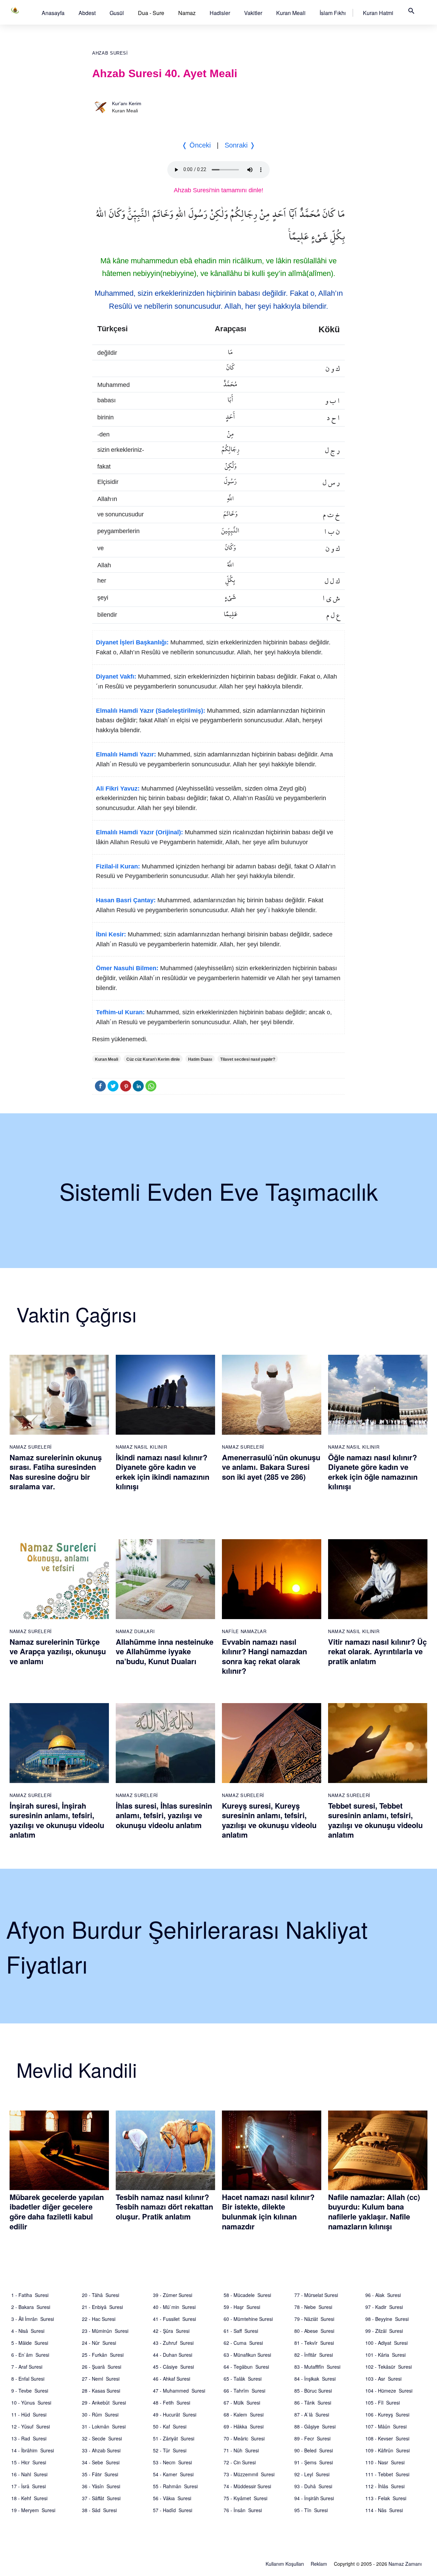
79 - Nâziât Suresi (314, 2319)
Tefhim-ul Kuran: (120, 1012)
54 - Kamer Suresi (173, 2474)
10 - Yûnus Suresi (31, 2403)
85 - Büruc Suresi (313, 2391)
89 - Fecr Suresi (312, 2438)
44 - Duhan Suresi (173, 2355)
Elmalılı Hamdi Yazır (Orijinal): (139, 832)
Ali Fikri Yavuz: (118, 789)
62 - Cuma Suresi (243, 2343)
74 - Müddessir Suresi (247, 2486)
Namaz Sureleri (31, 1447)
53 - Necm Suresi (172, 2462)
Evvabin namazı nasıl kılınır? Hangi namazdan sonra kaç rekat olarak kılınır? (264, 1656)
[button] (53, 13)
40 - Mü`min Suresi (174, 2307)
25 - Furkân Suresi (103, 2355)
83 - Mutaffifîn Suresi (317, 2367)
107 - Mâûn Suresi (386, 2426)
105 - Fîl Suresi (383, 2403)
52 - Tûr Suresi (170, 2450)
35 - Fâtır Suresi (100, 2474)
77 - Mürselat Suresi (316, 2295)
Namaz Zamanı (405, 2564)
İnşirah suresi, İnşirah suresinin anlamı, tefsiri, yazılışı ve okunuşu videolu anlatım (57, 1820)
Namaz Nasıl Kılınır (141, 1447)
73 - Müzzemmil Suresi (249, 2474)
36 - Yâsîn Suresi (101, 2486)
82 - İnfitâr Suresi (314, 2355)
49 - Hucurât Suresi (175, 2414)
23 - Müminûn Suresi (105, 2331)
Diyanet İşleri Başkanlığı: (132, 642)
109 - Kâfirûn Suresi (387, 2450)
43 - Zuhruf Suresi (173, 2343)
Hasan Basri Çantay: (126, 900)
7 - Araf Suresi (27, 2367)
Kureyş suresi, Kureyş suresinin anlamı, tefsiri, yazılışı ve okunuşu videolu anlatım (269, 1820)
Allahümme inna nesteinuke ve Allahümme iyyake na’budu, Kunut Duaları (165, 1651)
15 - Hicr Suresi (29, 2462)
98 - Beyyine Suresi (387, 2319)
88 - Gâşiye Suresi (315, 2426)
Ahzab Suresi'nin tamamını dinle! (218, 190)
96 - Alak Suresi (383, 2295)
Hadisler (220, 13)
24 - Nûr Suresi (99, 2343)
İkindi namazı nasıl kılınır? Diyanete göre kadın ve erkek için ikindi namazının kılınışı (163, 1472)
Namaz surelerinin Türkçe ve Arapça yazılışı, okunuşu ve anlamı (58, 1651)
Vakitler (253, 13)
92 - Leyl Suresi (312, 2474)
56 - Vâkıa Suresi (172, 2498)
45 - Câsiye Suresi (173, 2367)
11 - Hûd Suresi (29, 2414)
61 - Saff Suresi (241, 2331)
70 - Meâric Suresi (244, 2438)
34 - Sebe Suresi (101, 2462)
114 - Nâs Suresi (384, 2510)
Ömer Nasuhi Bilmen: (127, 968)
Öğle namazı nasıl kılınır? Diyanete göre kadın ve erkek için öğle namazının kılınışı (373, 1472)
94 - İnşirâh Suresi (314, 2498)
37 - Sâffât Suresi (101, 2498)
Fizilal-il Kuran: (118, 866)
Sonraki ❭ (240, 145)
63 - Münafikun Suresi (247, 2355)
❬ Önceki (196, 145)
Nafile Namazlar (244, 1631)
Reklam (319, 2564)
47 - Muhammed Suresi (179, 2391)
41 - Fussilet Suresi (174, 2319)
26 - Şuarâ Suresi (102, 2367)
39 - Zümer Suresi (173, 2295)
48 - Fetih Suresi (172, 2403)
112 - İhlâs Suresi (385, 2486)
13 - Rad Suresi (29, 2438)
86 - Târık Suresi (313, 2403)
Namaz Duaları (135, 1631)
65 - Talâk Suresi (243, 2379)
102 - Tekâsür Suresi (389, 2367)
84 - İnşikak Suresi (315, 2379)
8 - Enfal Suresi (28, 2379)
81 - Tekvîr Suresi (314, 2343)
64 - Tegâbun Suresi (246, 2367)
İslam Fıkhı (333, 13)
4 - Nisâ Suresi (28, 2331)
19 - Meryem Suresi (33, 2510)
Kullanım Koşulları (285, 2564)
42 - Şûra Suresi (171, 2331)
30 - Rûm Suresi (100, 2414)
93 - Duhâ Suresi (313, 2486)
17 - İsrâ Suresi (29, 2486)
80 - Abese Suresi (314, 2331)
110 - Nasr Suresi (385, 2462)
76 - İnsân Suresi (243, 2510)
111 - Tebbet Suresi (387, 2474)
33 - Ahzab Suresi (101, 2450)
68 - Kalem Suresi (244, 2414)
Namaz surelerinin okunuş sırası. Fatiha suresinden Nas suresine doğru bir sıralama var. (56, 1472)
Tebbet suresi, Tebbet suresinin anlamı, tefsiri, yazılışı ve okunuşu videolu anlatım (375, 1820)
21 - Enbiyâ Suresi (102, 2307)
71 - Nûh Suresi (241, 2450)
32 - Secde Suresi (102, 2438)
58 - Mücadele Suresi (247, 2295)
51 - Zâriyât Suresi (174, 2438)
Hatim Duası (200, 1059)
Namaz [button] (187, 13)
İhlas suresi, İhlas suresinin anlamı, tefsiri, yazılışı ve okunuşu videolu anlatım (164, 1815)
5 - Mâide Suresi (30, 2343)
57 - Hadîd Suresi (173, 2510)
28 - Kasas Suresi (101, 2391)
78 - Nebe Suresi (313, 2307)
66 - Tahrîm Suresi (244, 2391)
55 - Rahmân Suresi (175, 2486)
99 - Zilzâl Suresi (384, 2331)
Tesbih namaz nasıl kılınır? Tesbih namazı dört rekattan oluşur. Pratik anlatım (164, 2207)
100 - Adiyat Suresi (386, 2343)
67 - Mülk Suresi (242, 2403)
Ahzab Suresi (110, 53)
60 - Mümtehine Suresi (248, 2319)
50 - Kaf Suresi (170, 2426)
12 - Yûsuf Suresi (31, 2426)
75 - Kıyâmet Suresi (245, 2498)
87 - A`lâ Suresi (312, 2414)
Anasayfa (53, 13)
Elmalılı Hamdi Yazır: (126, 754)
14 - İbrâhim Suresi (33, 2450)
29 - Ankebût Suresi (104, 2403)
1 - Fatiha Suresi (30, 2295)
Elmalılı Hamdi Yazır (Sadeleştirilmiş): (151, 711)
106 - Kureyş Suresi (387, 2414)
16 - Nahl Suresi (29, 2474)
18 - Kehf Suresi (29, 2498)
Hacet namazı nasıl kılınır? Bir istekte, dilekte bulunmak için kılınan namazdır (268, 2212)
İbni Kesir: (111, 934)
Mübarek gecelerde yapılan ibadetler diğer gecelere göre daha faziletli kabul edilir (57, 2212)
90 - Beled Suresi (314, 2450)
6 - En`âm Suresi (30, 2355)
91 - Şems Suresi (314, 2462)
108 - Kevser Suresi (387, 2438)
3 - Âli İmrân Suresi (33, 2319)
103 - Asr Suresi (383, 2379)
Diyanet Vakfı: (116, 677)
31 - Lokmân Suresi (104, 2426)
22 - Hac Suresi (99, 2319)
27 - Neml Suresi (101, 2379)
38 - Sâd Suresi (99, 2510)
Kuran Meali (291, 13)
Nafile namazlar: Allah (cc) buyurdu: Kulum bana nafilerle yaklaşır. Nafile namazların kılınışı (374, 2212)
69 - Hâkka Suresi (244, 2426)
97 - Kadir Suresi (384, 2307)
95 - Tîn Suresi (311, 2510)
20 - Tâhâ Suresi (101, 2295)
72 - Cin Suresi (240, 2462)
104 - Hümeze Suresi (389, 2391)
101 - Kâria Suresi (385, 2355)
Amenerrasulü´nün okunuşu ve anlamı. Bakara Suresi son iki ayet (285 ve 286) (271, 1467)
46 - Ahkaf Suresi (172, 2379)
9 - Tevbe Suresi (30, 2391)
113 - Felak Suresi (386, 2498)
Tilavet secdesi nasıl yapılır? (248, 1059)
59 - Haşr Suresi (242, 2307)
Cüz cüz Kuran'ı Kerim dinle (153, 1059)
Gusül (117, 13)
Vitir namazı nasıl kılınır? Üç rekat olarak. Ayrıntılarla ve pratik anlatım (377, 1651)
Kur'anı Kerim (127, 103)
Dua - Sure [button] (151, 13)
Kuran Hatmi (378, 13)
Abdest (87, 13)
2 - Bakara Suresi (31, 2307)
